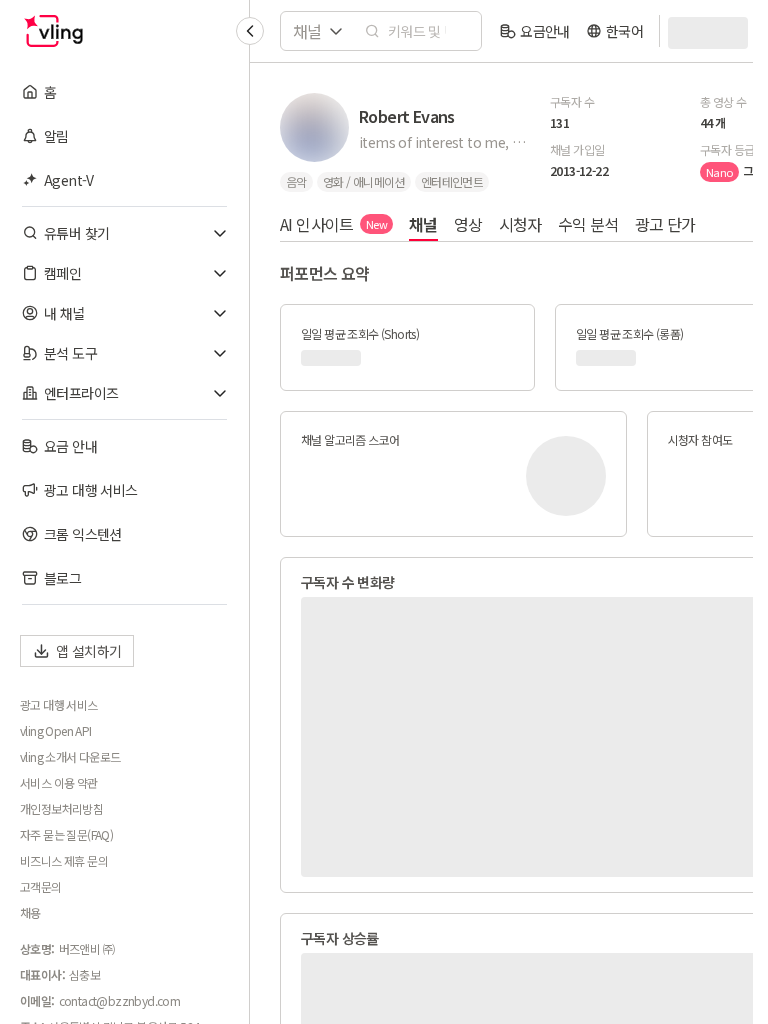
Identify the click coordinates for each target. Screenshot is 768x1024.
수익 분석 (588, 224)
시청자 (520, 224)
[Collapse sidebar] (250, 31)
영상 (468, 224)
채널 (423, 224)
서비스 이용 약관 (59, 783)
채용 (30, 913)
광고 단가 (665, 224)
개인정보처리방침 (61, 809)
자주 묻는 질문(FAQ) (66, 835)
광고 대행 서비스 (59, 705)
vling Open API (56, 731)
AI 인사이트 (333, 224)
